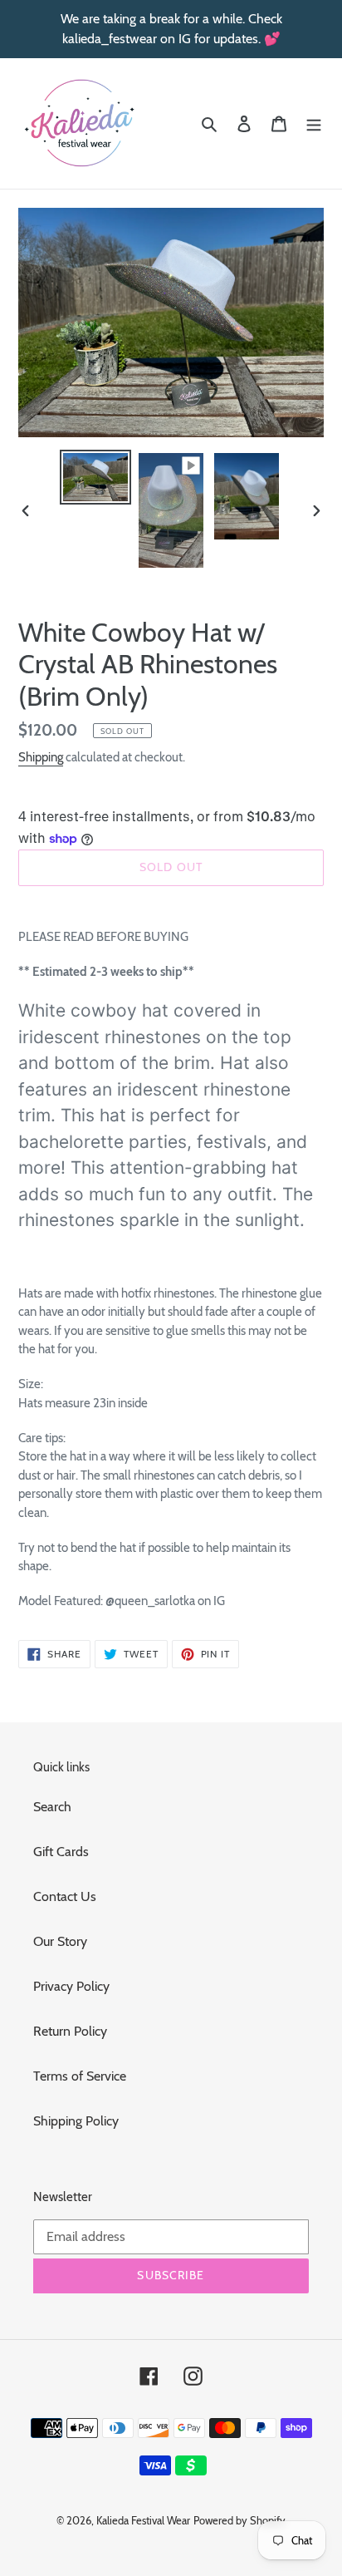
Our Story (60, 1941)
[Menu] (314, 123)
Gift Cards (61, 1852)
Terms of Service (80, 2076)
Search (52, 1807)
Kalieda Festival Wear (143, 2520)
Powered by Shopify (239, 2520)
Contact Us (65, 1896)
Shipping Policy (76, 2121)
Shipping (41, 757)
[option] (96, 478)
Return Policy (70, 2031)
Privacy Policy (71, 1986)
